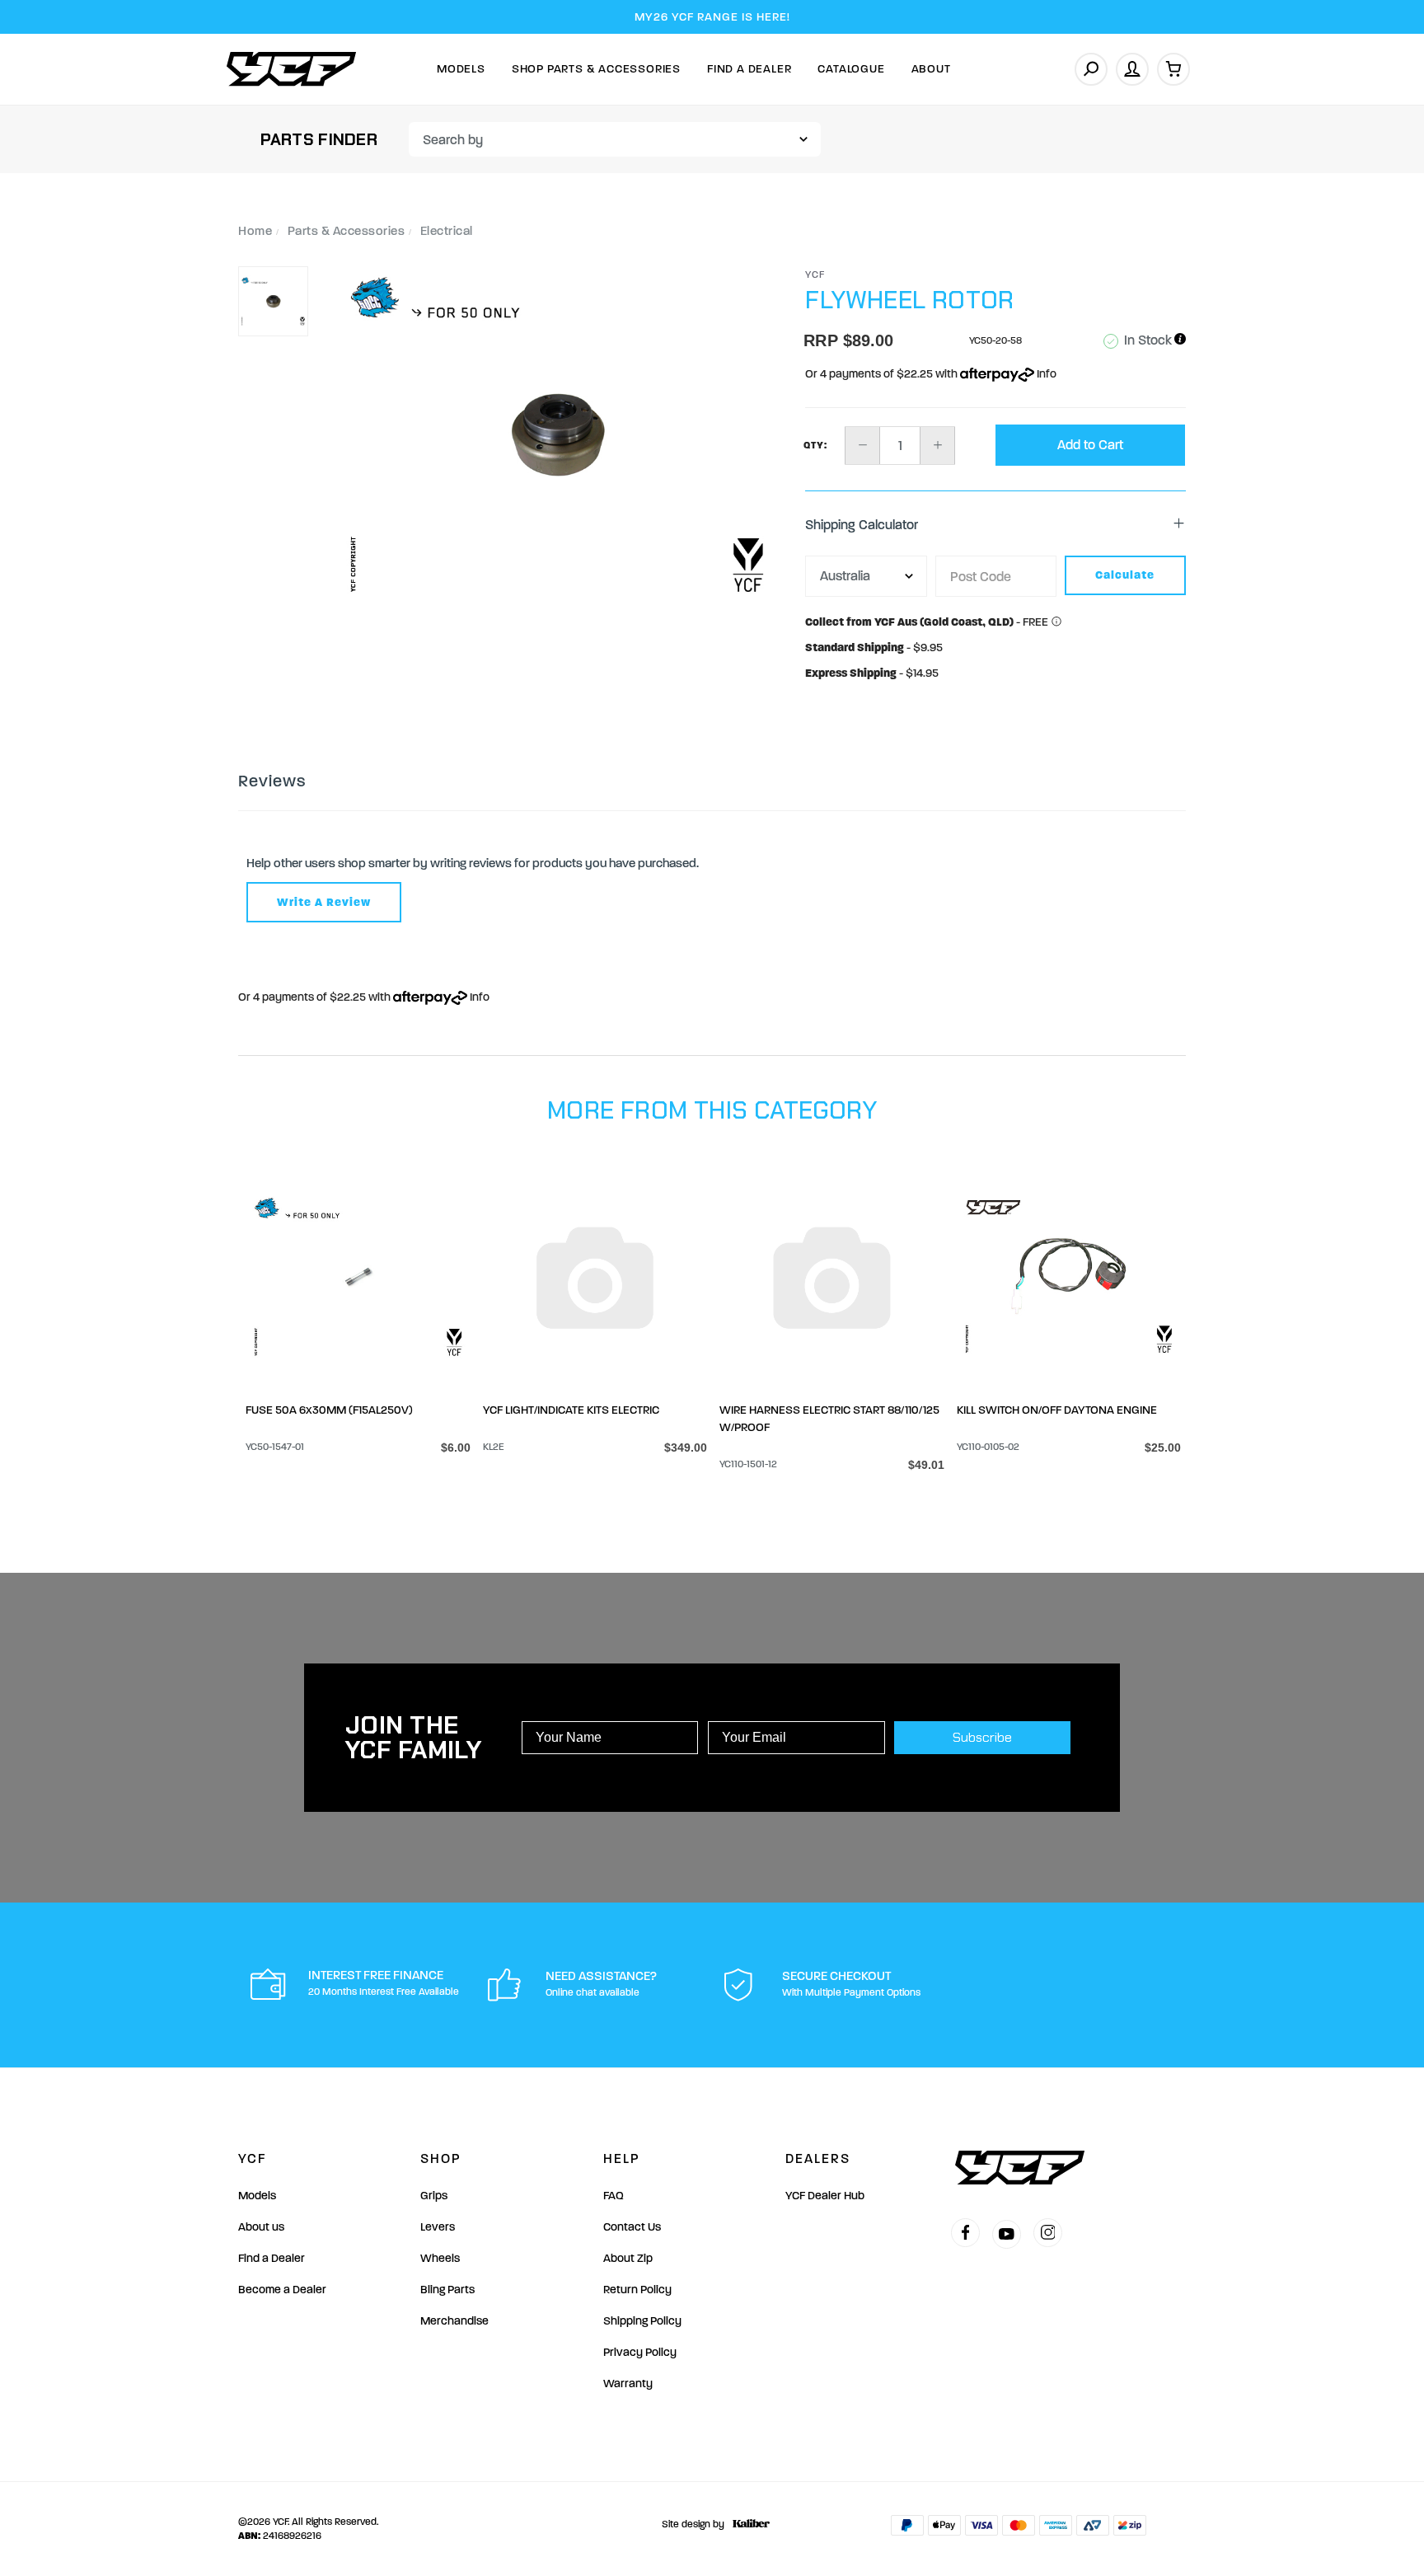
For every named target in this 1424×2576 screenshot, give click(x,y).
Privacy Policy (640, 2352)
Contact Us (632, 2227)
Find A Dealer (749, 69)
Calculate (1125, 575)
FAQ (614, 2196)
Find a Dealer (272, 2258)
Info (1045, 374)
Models (461, 69)
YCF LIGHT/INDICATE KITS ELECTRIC (571, 1410)
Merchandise (454, 2321)
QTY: (815, 445)
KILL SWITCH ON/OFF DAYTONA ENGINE (1057, 1410)
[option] (557, 434)
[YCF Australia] (292, 69)
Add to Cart (1090, 445)
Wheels (440, 2258)
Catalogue (851, 69)
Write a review (324, 902)
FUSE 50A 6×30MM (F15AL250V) (329, 1410)
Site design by (693, 2524)
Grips (434, 2196)
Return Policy (637, 2290)
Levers (438, 2227)
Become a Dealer (282, 2290)
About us (261, 2227)
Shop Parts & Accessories (596, 69)
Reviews (272, 781)
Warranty (628, 2384)
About (931, 69)
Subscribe (982, 1737)
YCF (815, 274)
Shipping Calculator (862, 525)
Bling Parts (447, 2290)
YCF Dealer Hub (825, 2196)
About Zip (628, 2258)
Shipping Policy (642, 2321)
